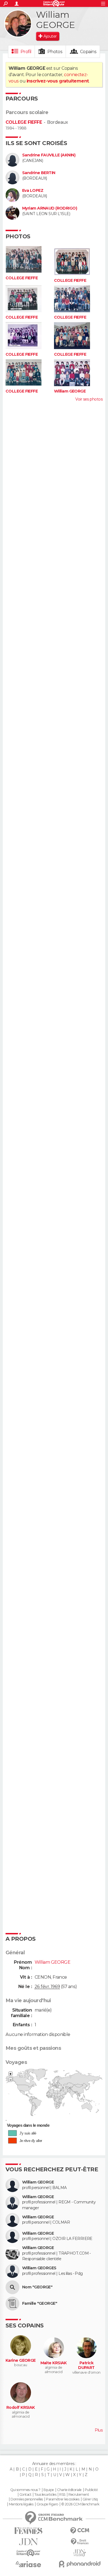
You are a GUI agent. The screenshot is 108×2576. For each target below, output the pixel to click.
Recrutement (79, 2495)
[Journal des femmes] (28, 2531)
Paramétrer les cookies (63, 2499)
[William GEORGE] (18, 24)
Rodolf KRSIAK (21, 2408)
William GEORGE (70, 391)
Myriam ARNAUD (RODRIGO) (50, 208)
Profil (26, 52)
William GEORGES (39, 2268)
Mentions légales (21, 2504)
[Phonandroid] (80, 2564)
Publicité (91, 2490)
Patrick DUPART (86, 2365)
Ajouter (50, 36)
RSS (62, 2495)
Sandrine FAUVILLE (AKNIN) (49, 155)
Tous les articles (45, 2495)
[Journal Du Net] (28, 2542)
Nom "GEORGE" (37, 2287)
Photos (55, 52)
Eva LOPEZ (33, 191)
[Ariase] (28, 2564)
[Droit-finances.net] (80, 2542)
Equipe (49, 2490)
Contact (25, 2495)
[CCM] (80, 2531)
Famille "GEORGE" (40, 2303)
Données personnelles (27, 2499)
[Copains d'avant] (28, 2553)
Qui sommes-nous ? (25, 2490)
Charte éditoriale (69, 2490)
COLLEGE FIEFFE (24, 122)
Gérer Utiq (90, 2499)
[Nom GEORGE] (12, 2287)
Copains (88, 52)
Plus (99, 2430)
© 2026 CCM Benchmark (80, 2504)
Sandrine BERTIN (39, 173)
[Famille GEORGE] (12, 2304)
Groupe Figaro (47, 2504)
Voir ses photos (89, 399)
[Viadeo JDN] (80, 2553)
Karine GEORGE (21, 2361)
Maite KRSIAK (54, 2363)
